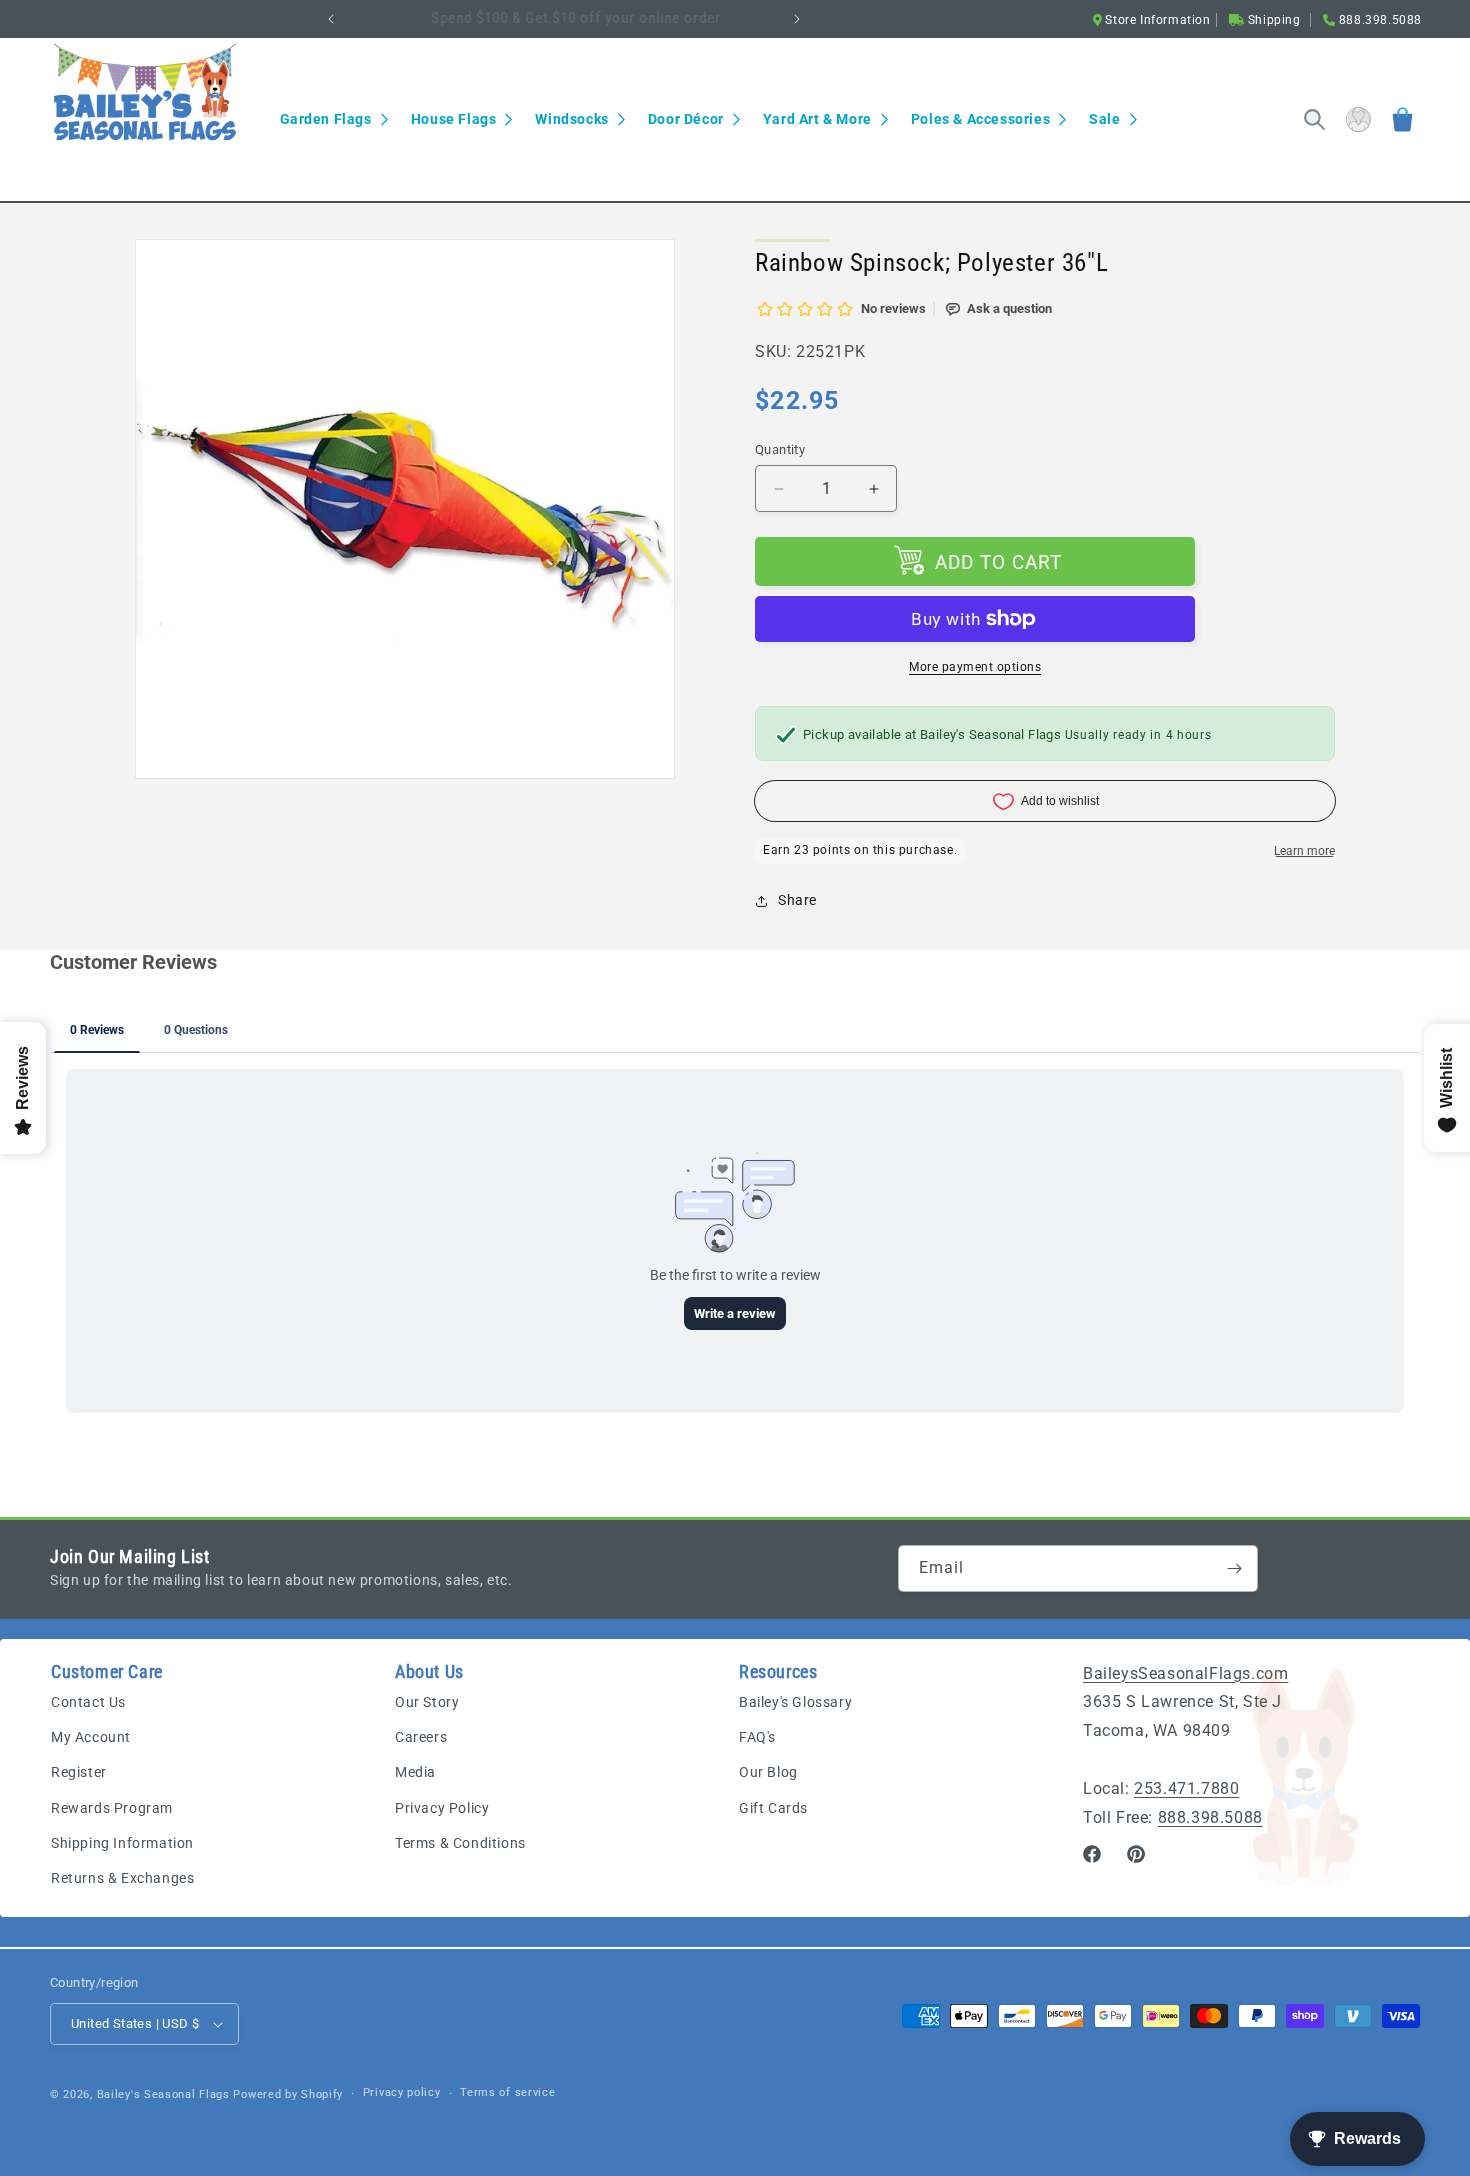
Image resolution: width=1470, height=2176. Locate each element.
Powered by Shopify (288, 2094)
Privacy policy (402, 2092)
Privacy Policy (442, 1808)
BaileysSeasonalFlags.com (1185, 1673)
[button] (333, 119)
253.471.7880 (1186, 1788)
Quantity (780, 449)
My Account (91, 1737)
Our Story (427, 1702)
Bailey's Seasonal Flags (163, 2094)
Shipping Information (122, 1843)
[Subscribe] (1235, 1568)
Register (79, 1772)
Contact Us (88, 1702)
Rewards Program (112, 1808)
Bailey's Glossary (795, 1702)
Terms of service (507, 2092)
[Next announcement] (797, 19)
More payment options (975, 667)
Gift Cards (773, 1808)
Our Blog (768, 1772)
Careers (421, 1737)
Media (415, 1772)
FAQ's (757, 1737)
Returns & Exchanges (122, 1878)
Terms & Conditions (460, 1843)
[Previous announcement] (331, 19)
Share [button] (797, 900)
